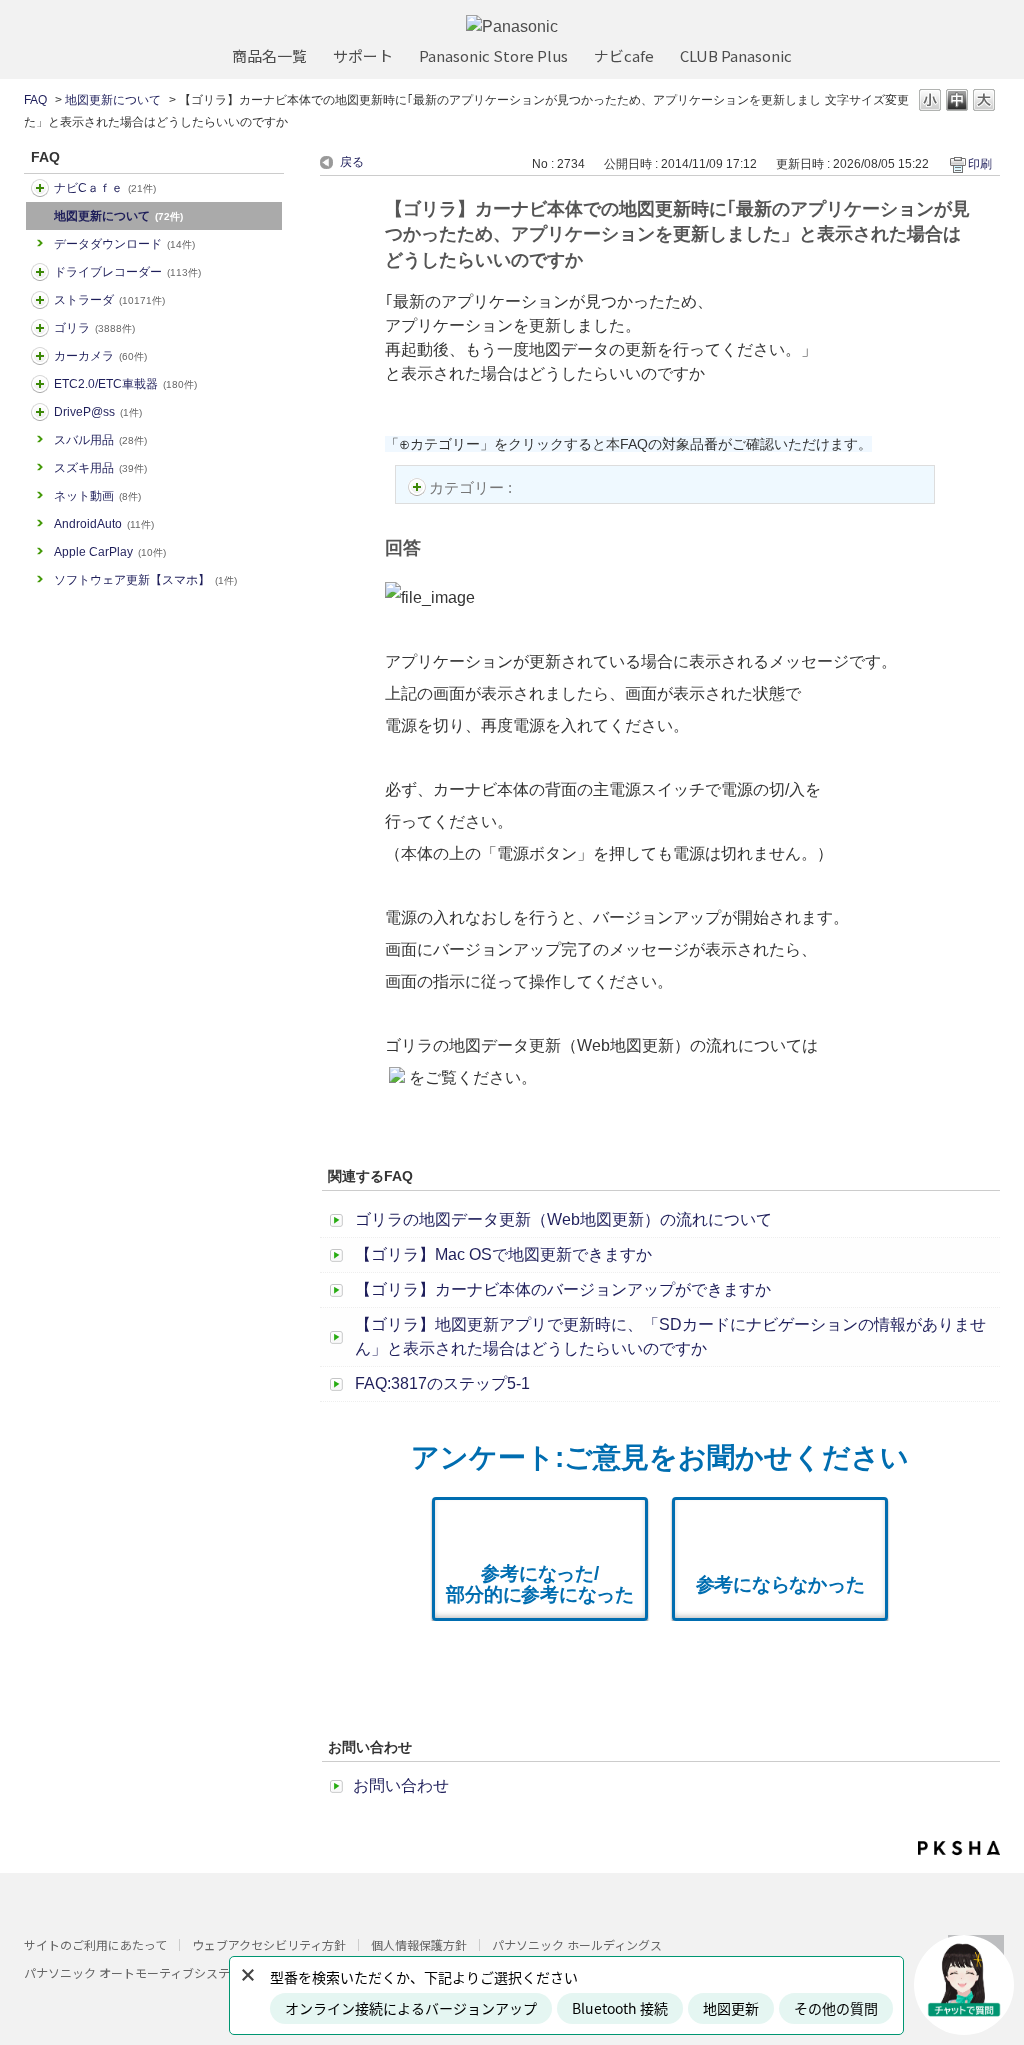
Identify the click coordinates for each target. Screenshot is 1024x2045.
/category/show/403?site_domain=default (40, 412)
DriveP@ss (98, 412)
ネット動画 (97, 496)
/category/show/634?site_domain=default (40, 272)
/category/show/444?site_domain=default (40, 384)
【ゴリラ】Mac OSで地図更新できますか (503, 1254)
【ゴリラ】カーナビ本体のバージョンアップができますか (563, 1289)
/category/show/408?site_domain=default (40, 188)
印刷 (980, 164)
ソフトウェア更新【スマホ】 (145, 580)
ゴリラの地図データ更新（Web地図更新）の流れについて (563, 1219)
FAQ (35, 100)
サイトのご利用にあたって (95, 1944)
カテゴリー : (472, 487)
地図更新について (113, 100)
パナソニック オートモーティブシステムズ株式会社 (163, 1972)
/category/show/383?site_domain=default (40, 328)
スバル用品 (100, 440)
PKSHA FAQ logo (959, 1848)
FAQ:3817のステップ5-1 (442, 1383)
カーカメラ (100, 356)
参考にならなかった (780, 1584)
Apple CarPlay (110, 552)
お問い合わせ (401, 1785)
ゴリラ (94, 328)
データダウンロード (124, 244)
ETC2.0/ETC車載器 (125, 384)
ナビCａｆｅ (105, 188)
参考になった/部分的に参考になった (540, 1584)
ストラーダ (109, 300)
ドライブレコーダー (127, 272)
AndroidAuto (104, 524)
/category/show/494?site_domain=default (40, 356)
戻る (352, 162)
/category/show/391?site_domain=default (40, 300)
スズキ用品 (100, 468)
